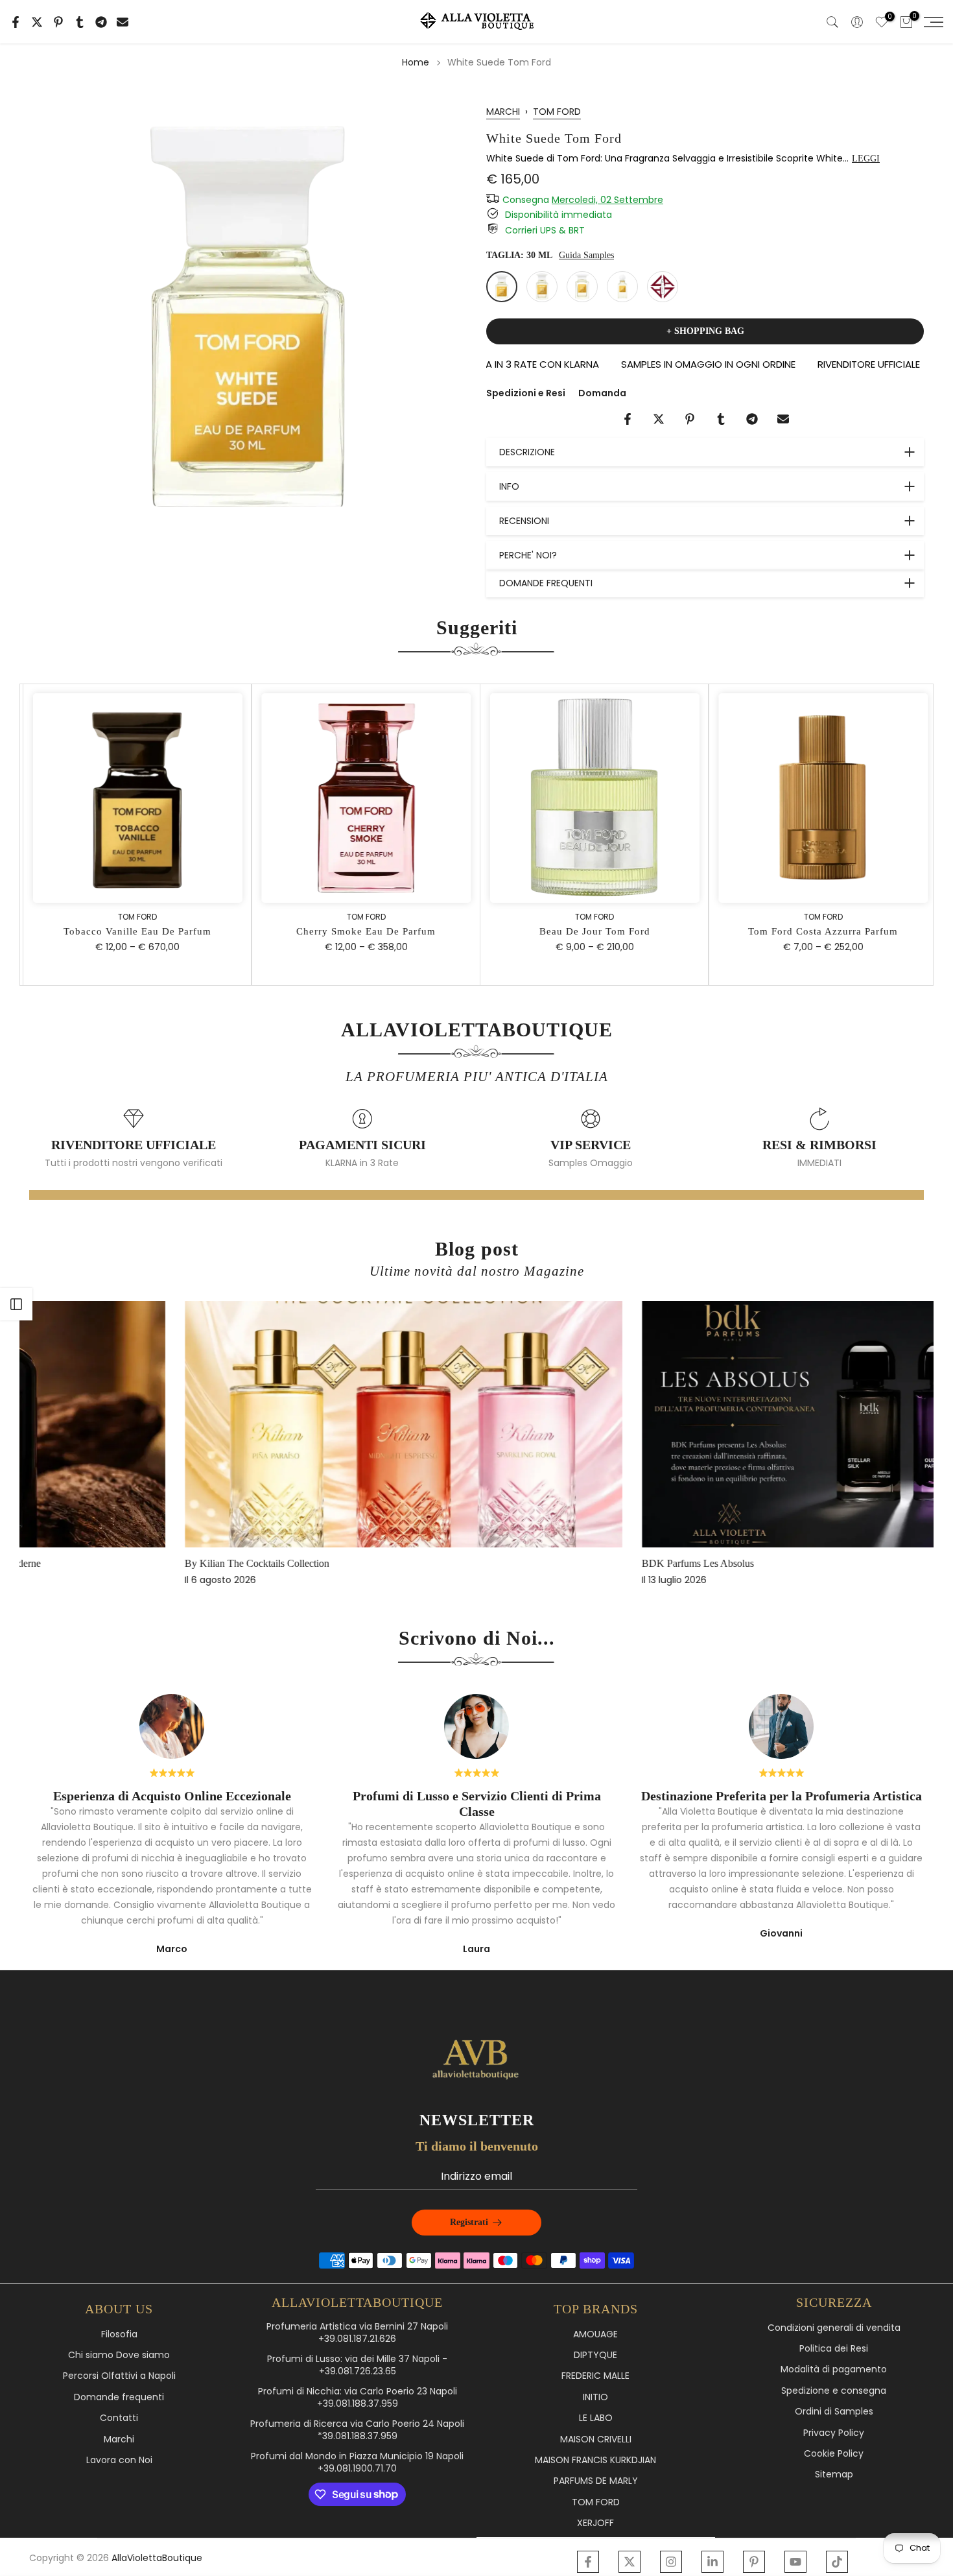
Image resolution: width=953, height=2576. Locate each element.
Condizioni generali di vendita (834, 2328)
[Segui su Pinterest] (754, 2562)
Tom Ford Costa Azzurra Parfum (819, 931)
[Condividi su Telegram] (101, 22)
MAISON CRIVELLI (596, 2439)
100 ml (582, 287)
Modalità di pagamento (834, 2369)
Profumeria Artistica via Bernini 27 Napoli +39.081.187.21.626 (357, 2333)
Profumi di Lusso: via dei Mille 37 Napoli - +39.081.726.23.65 (357, 2366)
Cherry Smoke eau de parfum (362, 931)
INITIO (595, 2397)
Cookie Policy (834, 2454)
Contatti (119, 2418)
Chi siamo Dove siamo (119, 2355)
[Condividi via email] (123, 22)
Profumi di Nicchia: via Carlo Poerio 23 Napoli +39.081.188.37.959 (358, 2398)
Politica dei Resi (834, 2349)
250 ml (622, 287)
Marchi (119, 2439)
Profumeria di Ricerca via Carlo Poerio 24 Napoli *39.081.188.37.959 (357, 2430)
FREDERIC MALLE (595, 2376)
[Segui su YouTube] (795, 2562)
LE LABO (596, 2418)
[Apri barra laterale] (16, 1304)
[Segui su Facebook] (588, 2562)
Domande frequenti (119, 2397)
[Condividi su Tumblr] (80, 22)
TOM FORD (557, 112)
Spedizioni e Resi (526, 393)
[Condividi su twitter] (37, 22)
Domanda (602, 393)
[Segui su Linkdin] (712, 2562)
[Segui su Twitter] (629, 2562)
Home (416, 62)
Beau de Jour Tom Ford (591, 931)
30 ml (502, 287)
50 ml (542, 287)
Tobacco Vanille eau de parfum (134, 931)
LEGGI (866, 159)
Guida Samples (586, 255)
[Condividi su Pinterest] (58, 22)
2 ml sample (663, 287)
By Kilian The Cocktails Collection (105, 1563)
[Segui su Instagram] (671, 2562)
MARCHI (503, 112)
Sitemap (834, 2475)
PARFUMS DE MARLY (596, 2481)
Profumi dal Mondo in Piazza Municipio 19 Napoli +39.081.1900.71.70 (357, 2463)
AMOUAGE (595, 2334)
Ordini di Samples (834, 2412)
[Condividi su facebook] (16, 22)
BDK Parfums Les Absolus (546, 1563)
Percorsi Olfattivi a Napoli (119, 2376)
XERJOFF (595, 2523)
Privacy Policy (834, 2433)
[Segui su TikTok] (837, 2562)
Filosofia (119, 2334)
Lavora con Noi (119, 2460)
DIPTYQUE (595, 2355)
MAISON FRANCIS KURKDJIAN (595, 2460)
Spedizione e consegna (834, 2391)
